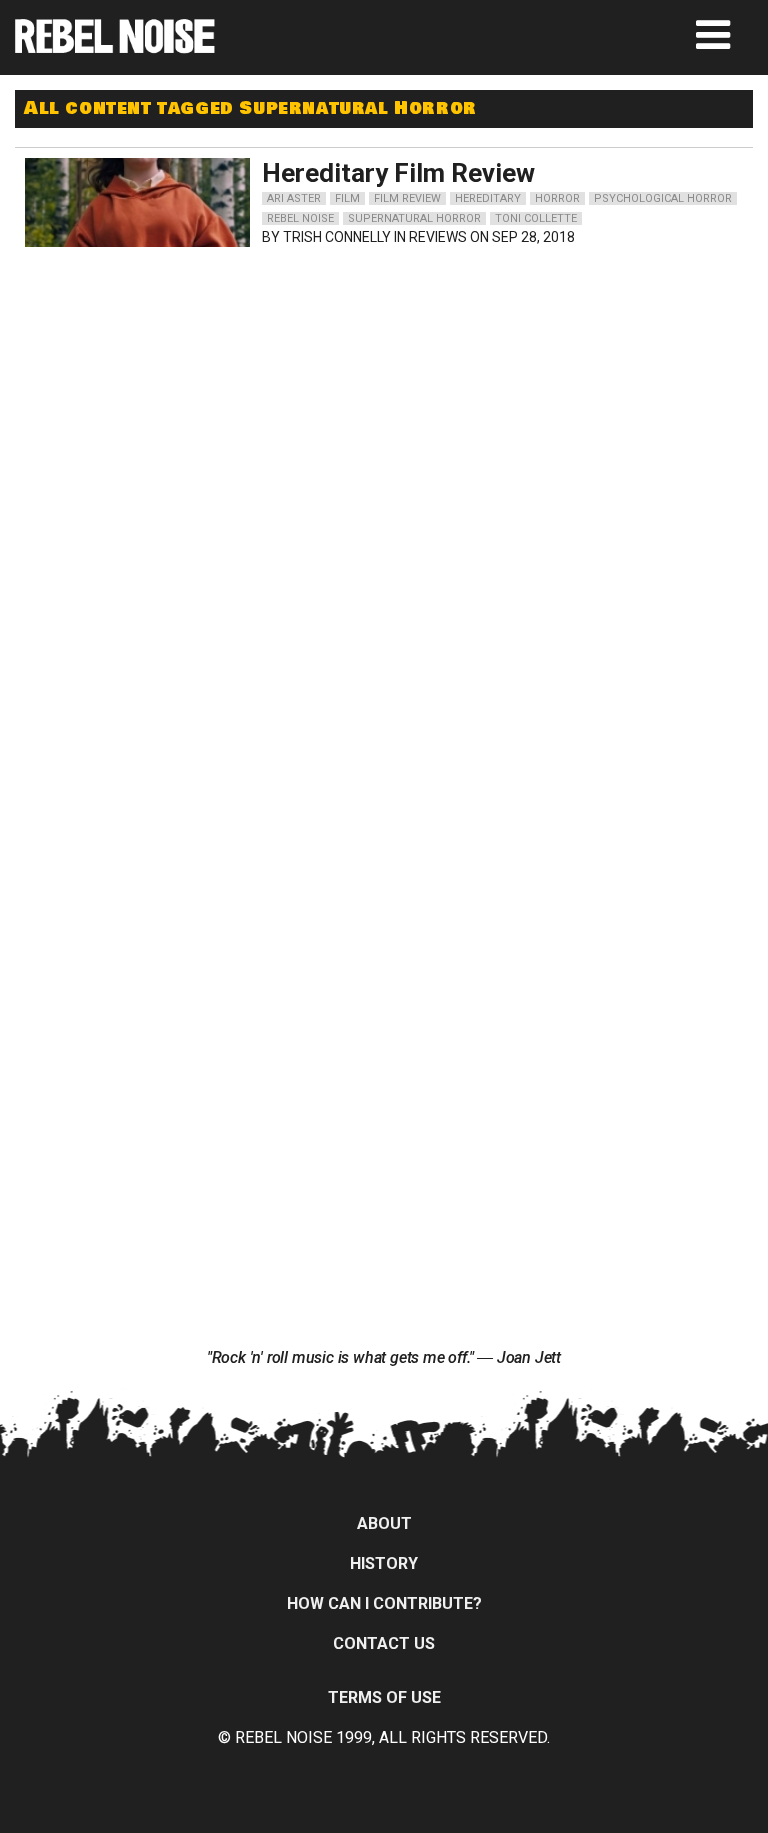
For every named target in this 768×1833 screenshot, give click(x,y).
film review (407, 198)
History (384, 1563)
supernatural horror (414, 218)
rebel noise (300, 218)
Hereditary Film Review (398, 173)
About (384, 1523)
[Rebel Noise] (115, 46)
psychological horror (663, 198)
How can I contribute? (384, 1603)
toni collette (536, 218)
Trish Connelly (337, 237)
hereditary (488, 198)
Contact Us (384, 1643)
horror (557, 198)
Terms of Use (384, 1697)
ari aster (294, 198)
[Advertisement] (205, 382)
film (347, 198)
